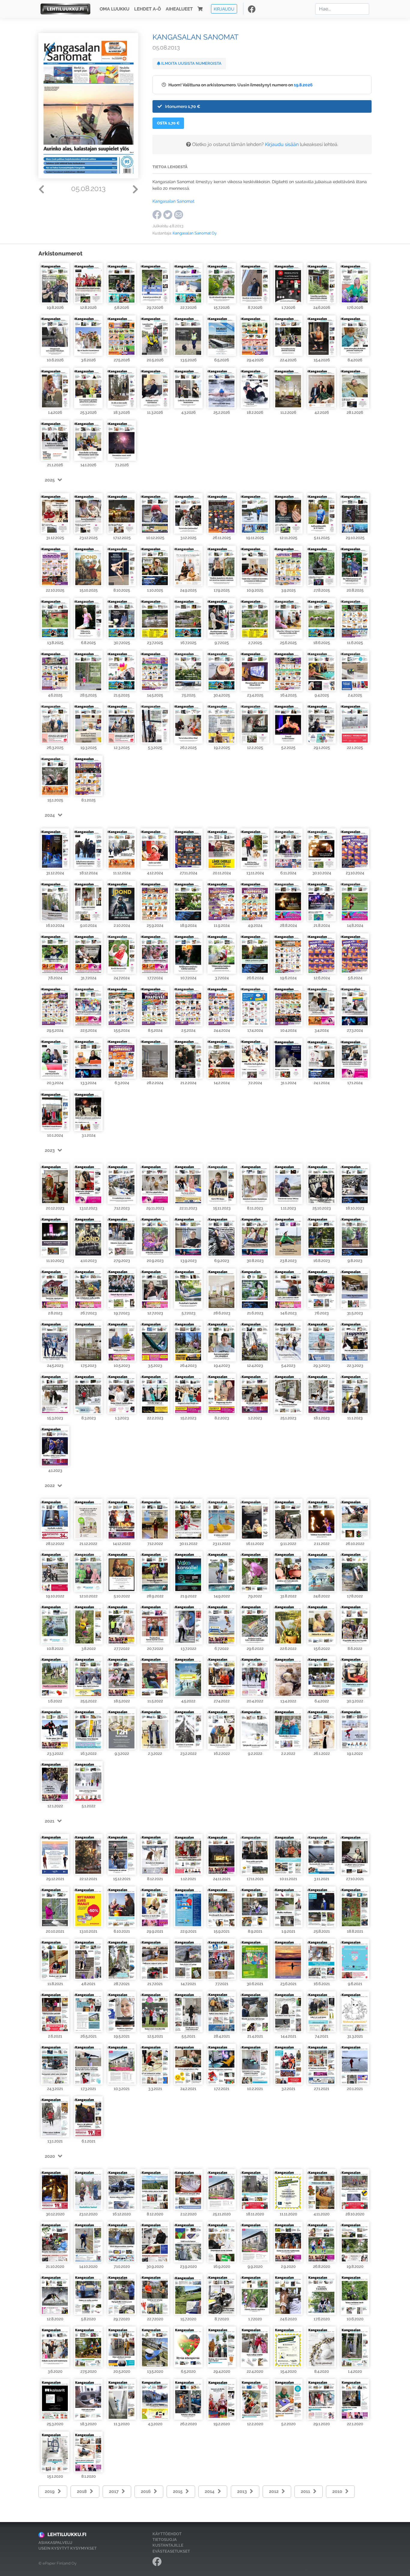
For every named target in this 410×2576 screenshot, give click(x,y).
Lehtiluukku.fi (67, 2534)
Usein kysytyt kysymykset (68, 2548)
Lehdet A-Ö (148, 9)
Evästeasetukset (171, 2551)
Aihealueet (179, 9)
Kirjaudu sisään (282, 144)
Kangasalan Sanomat (173, 201)
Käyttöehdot (167, 2534)
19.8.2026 (303, 85)
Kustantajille (168, 2545)
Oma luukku (115, 9)
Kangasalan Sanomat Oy (195, 233)
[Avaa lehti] (55, 283)
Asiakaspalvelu (55, 2543)
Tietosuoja (165, 2540)
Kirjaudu (224, 9)
